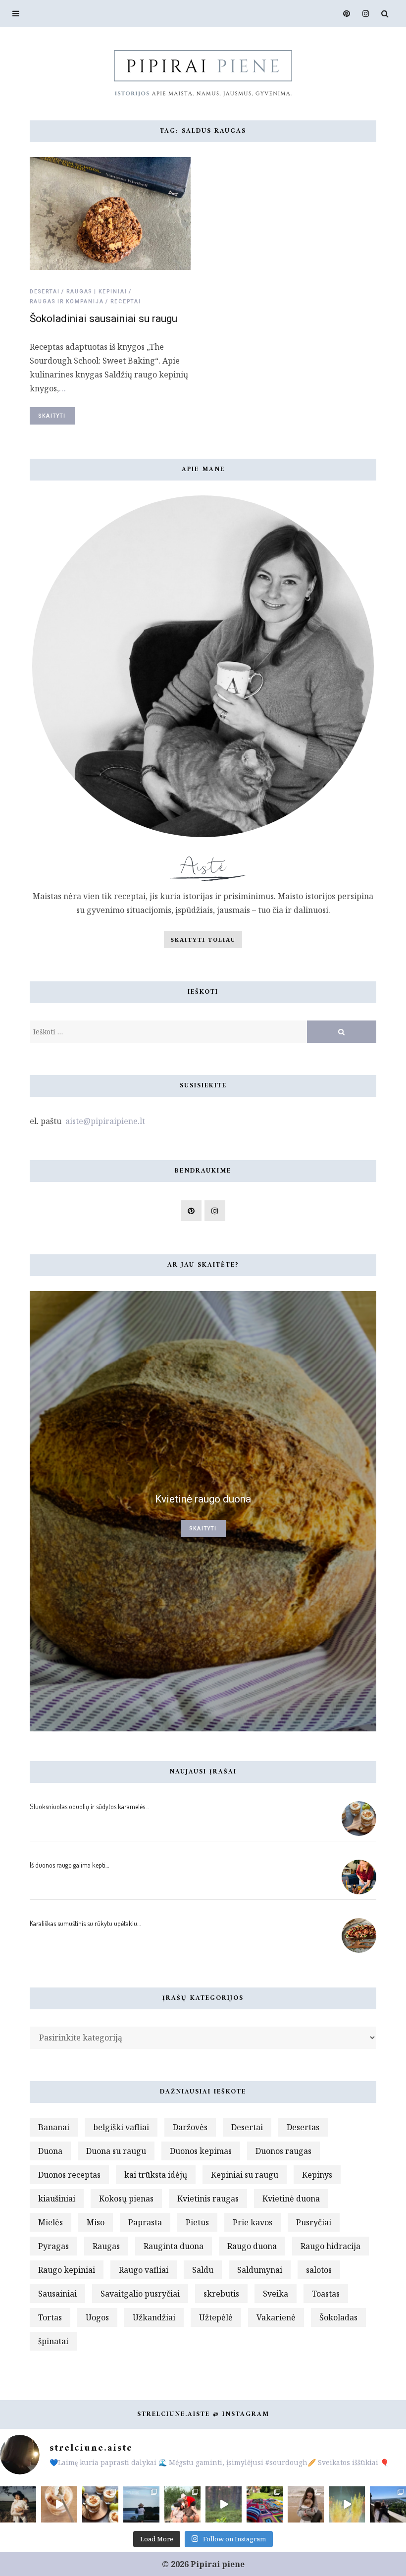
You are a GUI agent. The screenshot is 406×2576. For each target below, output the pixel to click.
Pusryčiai (314, 2222)
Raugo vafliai (144, 2270)
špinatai (53, 2341)
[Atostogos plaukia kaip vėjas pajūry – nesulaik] (182, 2504)
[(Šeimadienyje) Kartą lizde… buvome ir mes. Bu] (265, 2504)
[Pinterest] (344, 14)
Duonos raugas (283, 2151)
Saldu (203, 2270)
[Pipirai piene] (203, 72)
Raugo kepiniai (67, 2270)
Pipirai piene (218, 2564)
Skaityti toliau (203, 939)
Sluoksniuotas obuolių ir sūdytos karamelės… (89, 1806)
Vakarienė (276, 2317)
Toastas (326, 2294)
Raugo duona (252, 2246)
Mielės (51, 2222)
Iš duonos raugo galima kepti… (69, 1865)
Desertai (45, 292)
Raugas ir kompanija (67, 301)
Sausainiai (57, 2294)
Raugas (106, 2246)
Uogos (97, 2317)
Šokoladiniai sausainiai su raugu (103, 319)
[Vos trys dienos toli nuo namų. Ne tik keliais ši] (141, 2504)
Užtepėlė (216, 2317)
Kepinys (317, 2175)
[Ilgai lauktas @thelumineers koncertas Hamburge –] (347, 2504)
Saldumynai (260, 2270)
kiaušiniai (57, 2199)
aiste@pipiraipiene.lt (104, 1121)
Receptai (126, 301)
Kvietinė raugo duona (203, 1499)
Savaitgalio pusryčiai (140, 2294)
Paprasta (145, 2222)
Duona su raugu (116, 2151)
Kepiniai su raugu (245, 2175)
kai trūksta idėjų (156, 2175)
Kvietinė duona (291, 2199)
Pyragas (53, 2246)
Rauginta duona (174, 2246)
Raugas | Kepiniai (97, 292)
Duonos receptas (69, 2175)
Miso (96, 2222)
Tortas (50, 2317)
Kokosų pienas (126, 2199)
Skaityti (52, 416)
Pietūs (197, 2222)
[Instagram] (363, 14)
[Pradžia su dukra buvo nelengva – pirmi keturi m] (18, 2504)
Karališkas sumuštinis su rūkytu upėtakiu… (85, 1923)
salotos (319, 2270)
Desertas (303, 2127)
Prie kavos (253, 2222)
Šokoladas (338, 2317)
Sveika (276, 2294)
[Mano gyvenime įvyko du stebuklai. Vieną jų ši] (306, 2504)
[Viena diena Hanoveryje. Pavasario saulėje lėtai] (388, 2504)
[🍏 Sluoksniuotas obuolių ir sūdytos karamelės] (59, 2504)
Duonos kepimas (201, 2151)
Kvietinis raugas (208, 2199)
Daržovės (190, 2127)
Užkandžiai (154, 2317)
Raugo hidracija (330, 2246)
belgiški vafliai (121, 2127)
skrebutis (221, 2294)
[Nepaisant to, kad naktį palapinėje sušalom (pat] (224, 2504)
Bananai (54, 2127)
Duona (50, 2151)
